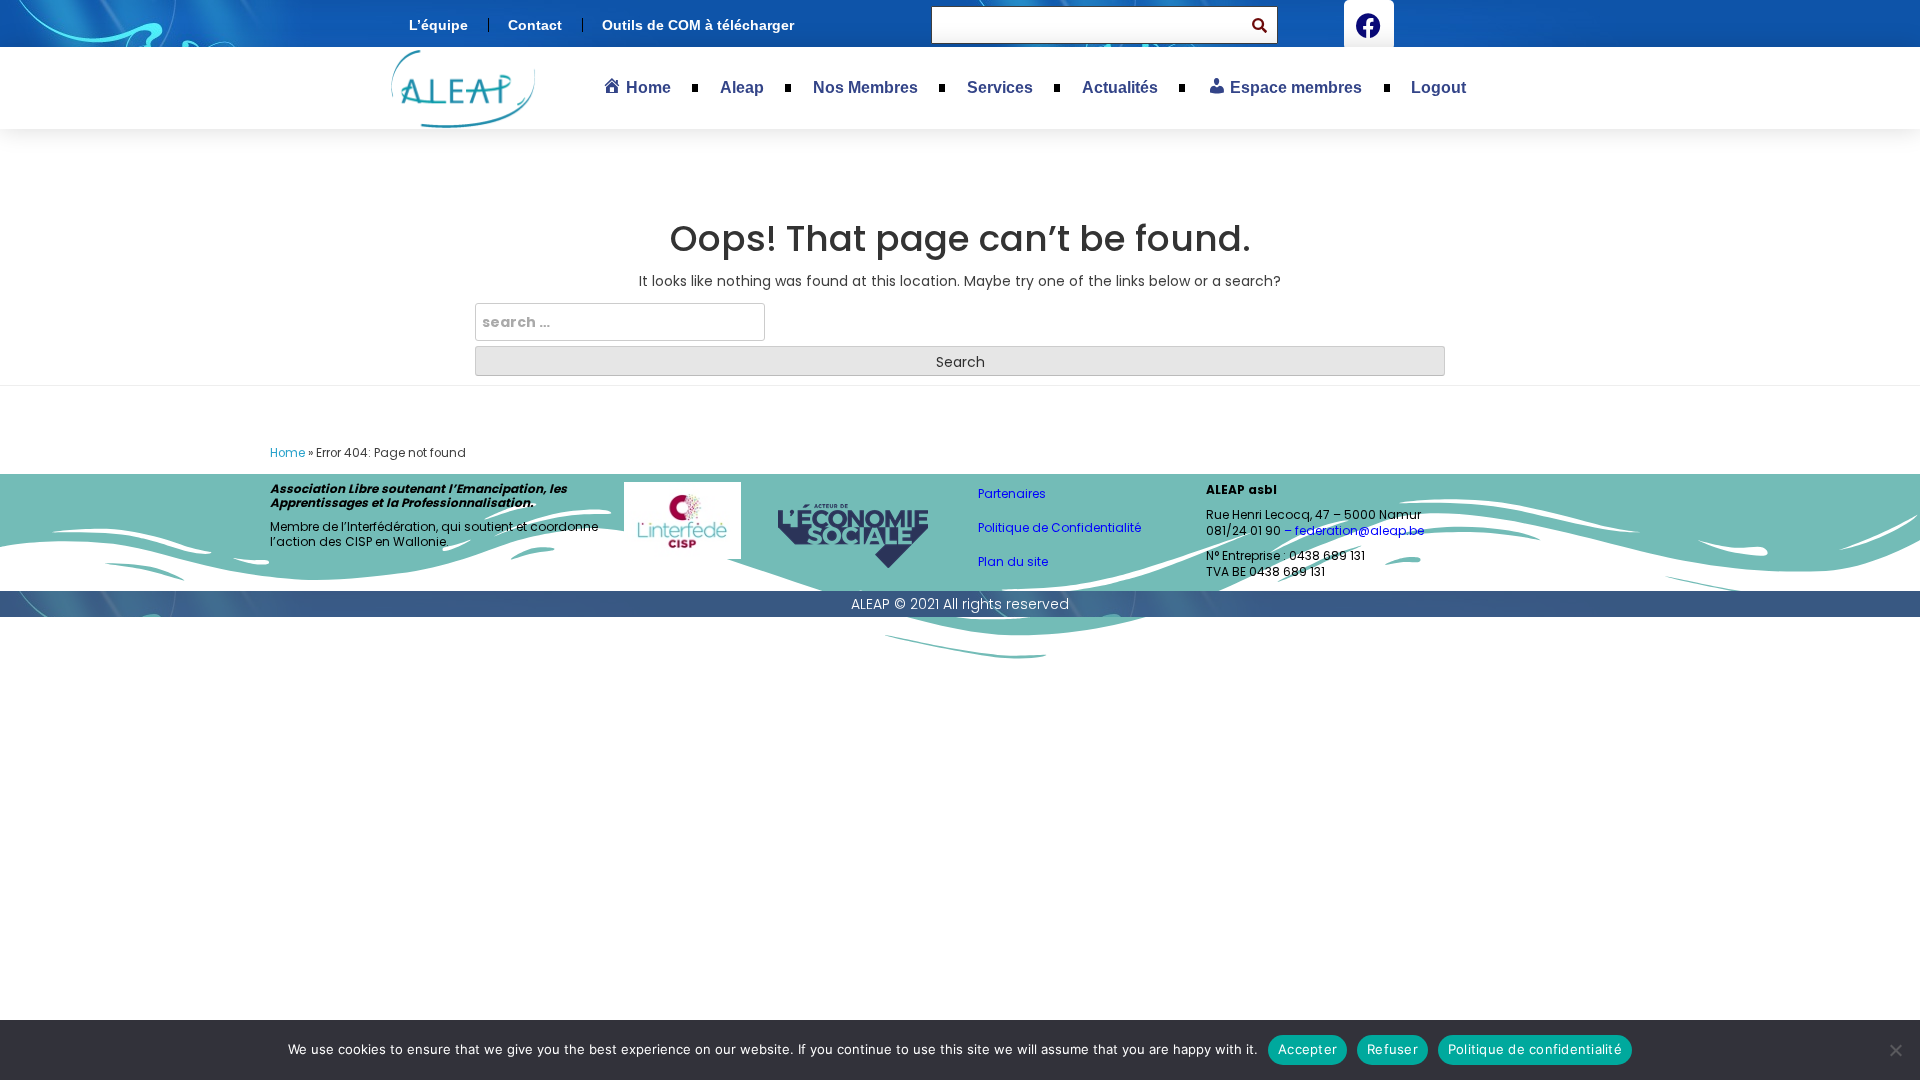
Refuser (1392, 1049)
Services (1000, 87)
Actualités (1120, 87)
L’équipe (438, 25)
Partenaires (1012, 493)
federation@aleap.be (1361, 530)
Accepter (1307, 1049)
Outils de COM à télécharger (698, 25)
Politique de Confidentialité (1059, 527)
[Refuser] (1895, 1050)
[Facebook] (1369, 25)
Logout (1438, 87)
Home (287, 453)
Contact (535, 25)
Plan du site (1013, 561)
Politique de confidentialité (1535, 1049)
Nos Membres (865, 87)
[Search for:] (620, 322)
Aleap (742, 87)
